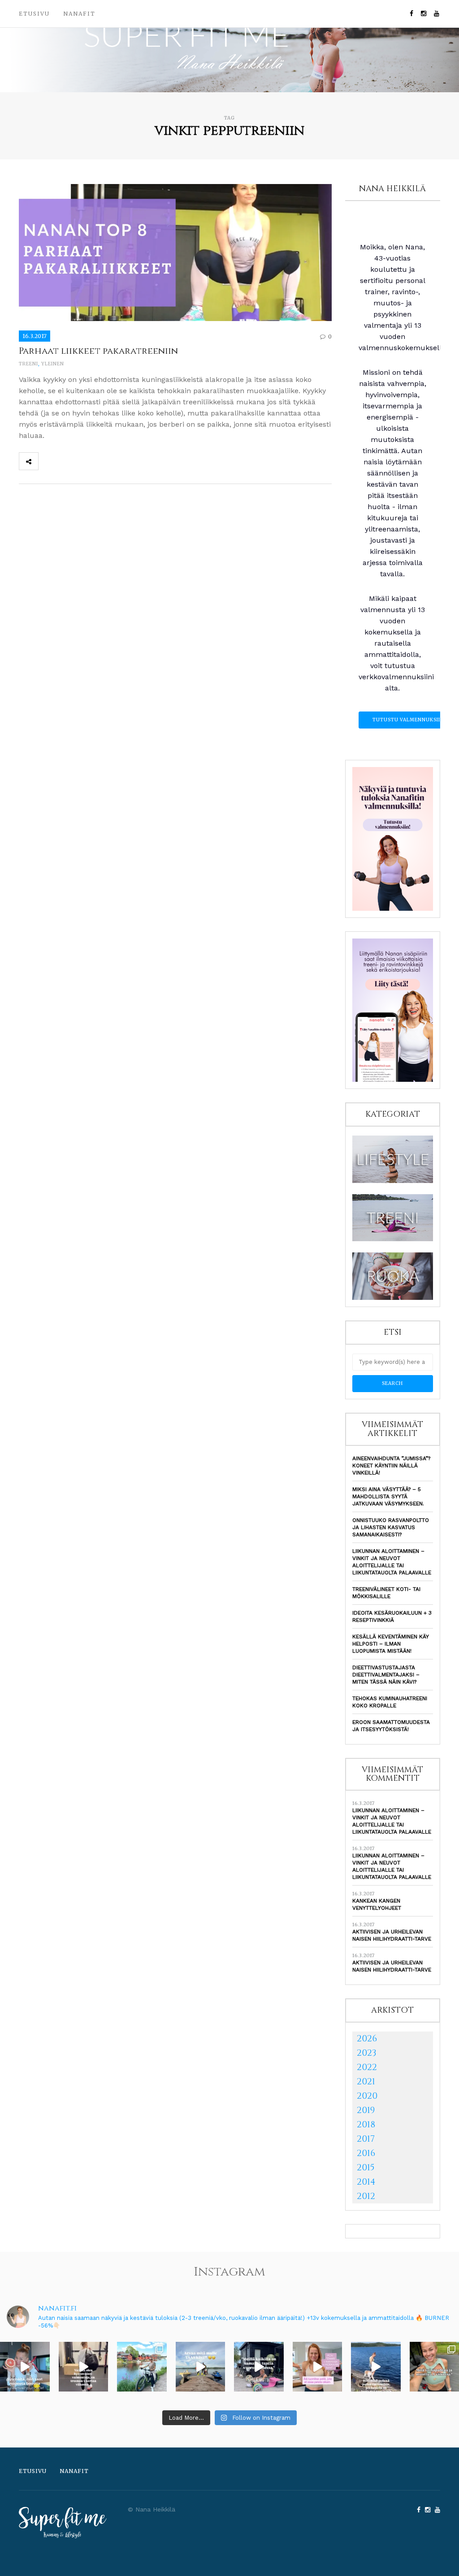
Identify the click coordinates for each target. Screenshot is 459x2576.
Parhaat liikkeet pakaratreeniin (98, 351)
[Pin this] (107, 461)
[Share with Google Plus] (87, 461)
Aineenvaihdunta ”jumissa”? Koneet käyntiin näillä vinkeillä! (391, 1466)
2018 (366, 2124)
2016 (366, 2153)
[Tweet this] (68, 461)
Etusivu (34, 14)
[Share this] (48, 461)
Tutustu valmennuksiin (408, 720)
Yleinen (53, 364)
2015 (366, 2167)
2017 (366, 2139)
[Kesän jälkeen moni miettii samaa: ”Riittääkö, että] (376, 2367)
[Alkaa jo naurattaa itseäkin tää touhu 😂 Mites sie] (201, 2367)
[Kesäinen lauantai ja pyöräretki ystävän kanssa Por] (142, 2367)
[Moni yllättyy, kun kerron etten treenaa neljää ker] (84, 2367)
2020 (367, 2096)
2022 (367, 2067)
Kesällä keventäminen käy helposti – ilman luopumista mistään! (390, 1644)
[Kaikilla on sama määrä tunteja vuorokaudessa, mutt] (259, 2367)
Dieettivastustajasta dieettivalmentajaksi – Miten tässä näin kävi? (386, 1675)
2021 (366, 2081)
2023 (367, 2053)
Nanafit (79, 14)
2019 (366, 2110)
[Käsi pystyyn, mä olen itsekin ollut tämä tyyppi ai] (318, 2367)
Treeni (28, 364)
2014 (366, 2182)
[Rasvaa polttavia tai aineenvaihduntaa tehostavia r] (25, 2367)
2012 (366, 2196)
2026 (367, 2038)
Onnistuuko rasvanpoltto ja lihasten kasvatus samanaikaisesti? (391, 1527)
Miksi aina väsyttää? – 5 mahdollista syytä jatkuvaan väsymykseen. (388, 1496)
